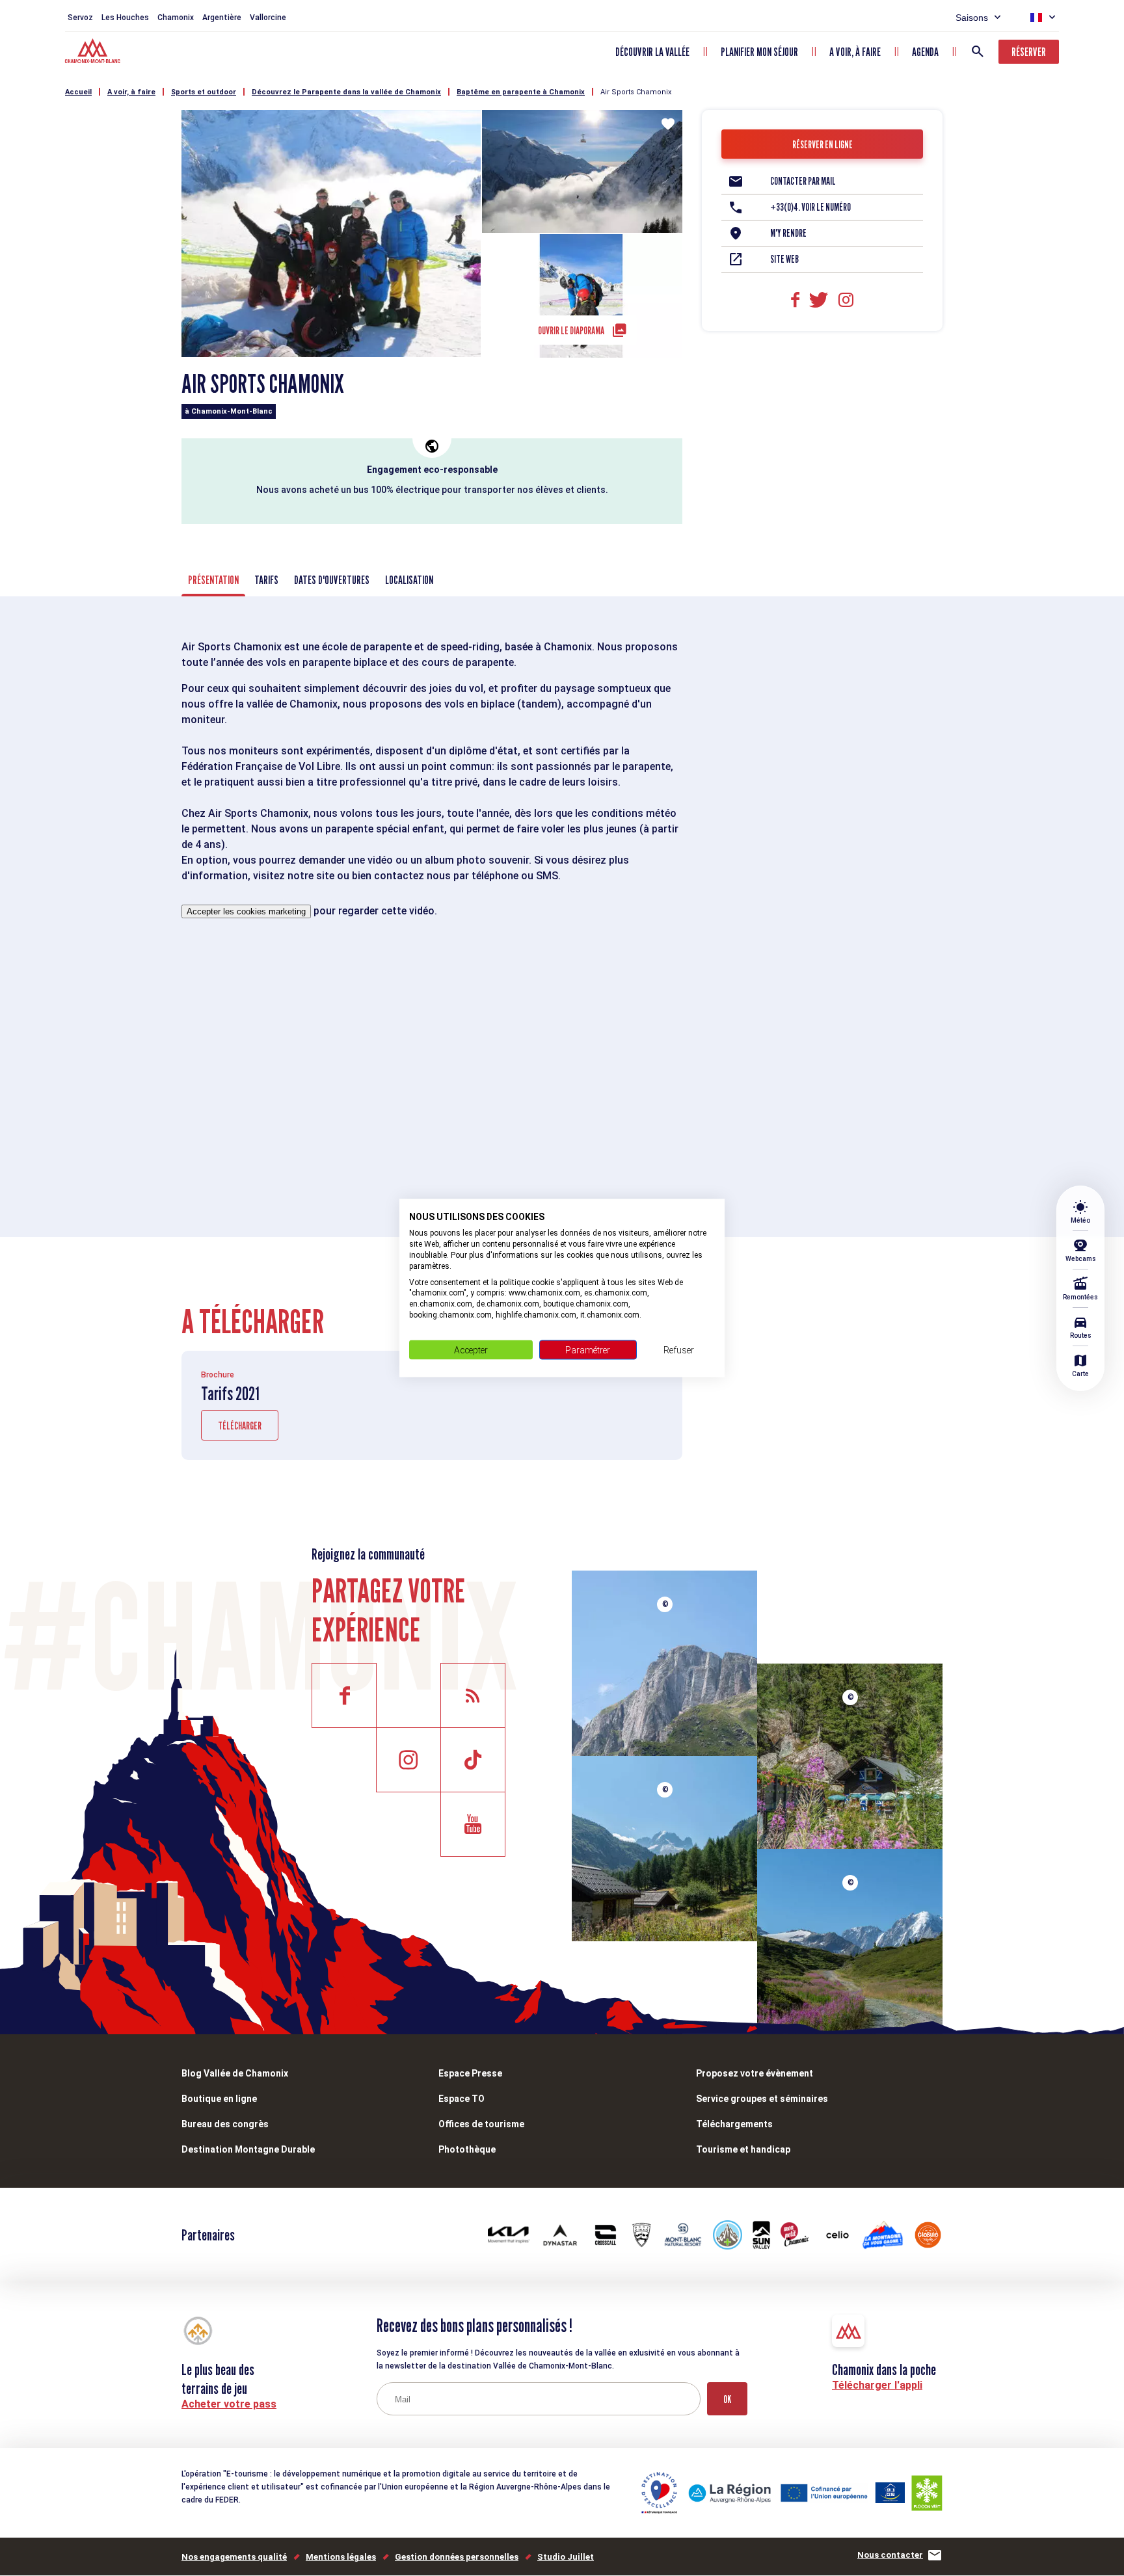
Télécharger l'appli (877, 2385)
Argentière (222, 18)
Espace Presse (470, 2073)
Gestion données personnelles (457, 2557)
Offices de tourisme (481, 2124)
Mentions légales (341, 2557)
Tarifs (266, 580)
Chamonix (176, 18)
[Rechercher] (978, 51)
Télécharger (240, 1426)
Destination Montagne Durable (248, 2149)
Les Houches (125, 18)
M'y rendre (788, 233)
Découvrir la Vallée (652, 52)
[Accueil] (94, 53)
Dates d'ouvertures (332, 580)
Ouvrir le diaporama (571, 331)
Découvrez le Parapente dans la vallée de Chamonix (346, 92)
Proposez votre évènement (755, 2073)
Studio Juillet (566, 2557)
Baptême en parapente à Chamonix (521, 92)
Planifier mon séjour (759, 52)
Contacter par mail (803, 181)
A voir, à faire (855, 52)
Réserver (1029, 52)
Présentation (213, 580)
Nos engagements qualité (234, 2557)
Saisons (972, 18)
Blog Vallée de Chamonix (235, 2073)
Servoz (80, 18)
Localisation (409, 580)
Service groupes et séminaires (762, 2099)
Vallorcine (268, 18)
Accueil (78, 92)
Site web (784, 259)
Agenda (925, 52)
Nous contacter (890, 2555)
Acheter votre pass (229, 2404)
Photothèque (467, 2149)
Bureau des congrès (225, 2124)
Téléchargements (734, 2124)
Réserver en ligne (823, 145)
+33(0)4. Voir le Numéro (810, 207)
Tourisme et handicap (743, 2149)
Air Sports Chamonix (636, 92)
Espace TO (462, 2099)
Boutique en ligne (219, 2099)
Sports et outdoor (204, 92)
